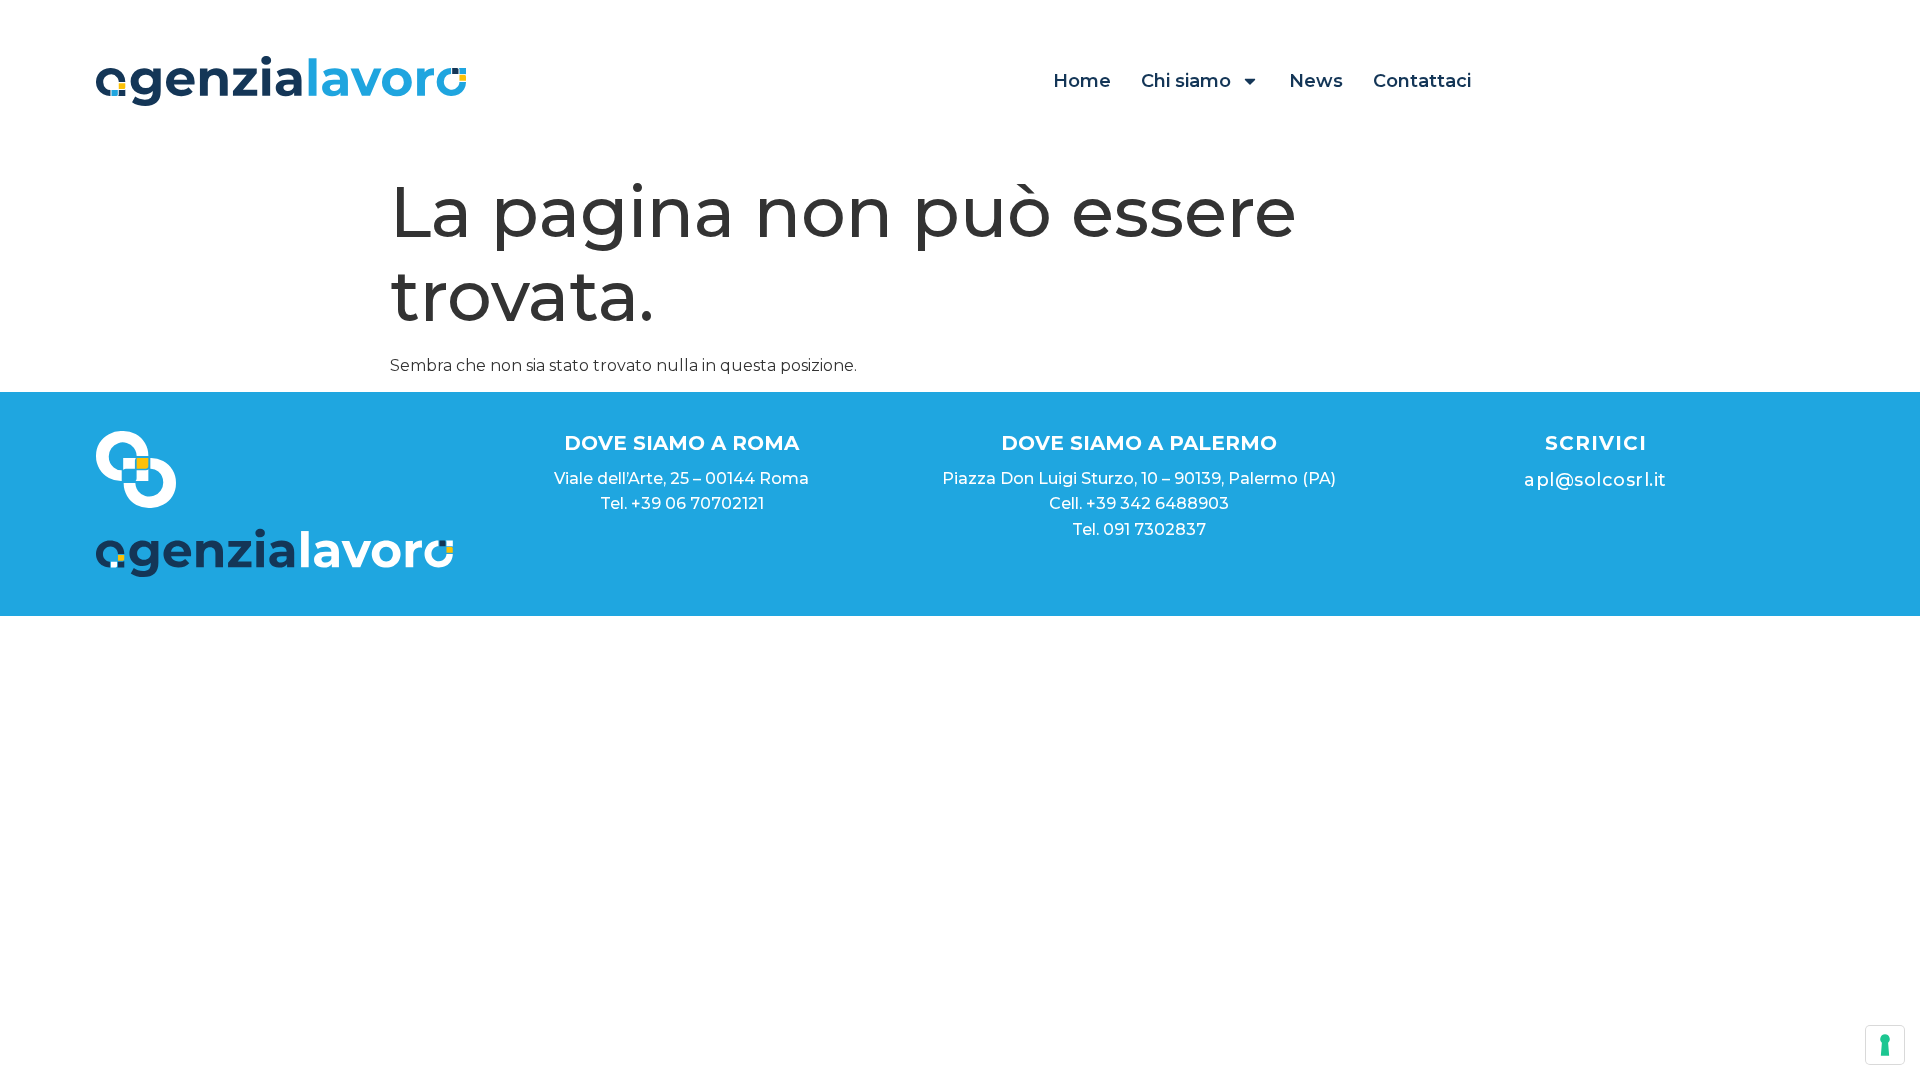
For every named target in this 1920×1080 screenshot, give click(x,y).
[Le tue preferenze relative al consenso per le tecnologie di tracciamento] (1885, 1045)
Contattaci (1422, 81)
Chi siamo (1186, 81)
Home (1082, 81)
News (1316, 81)
